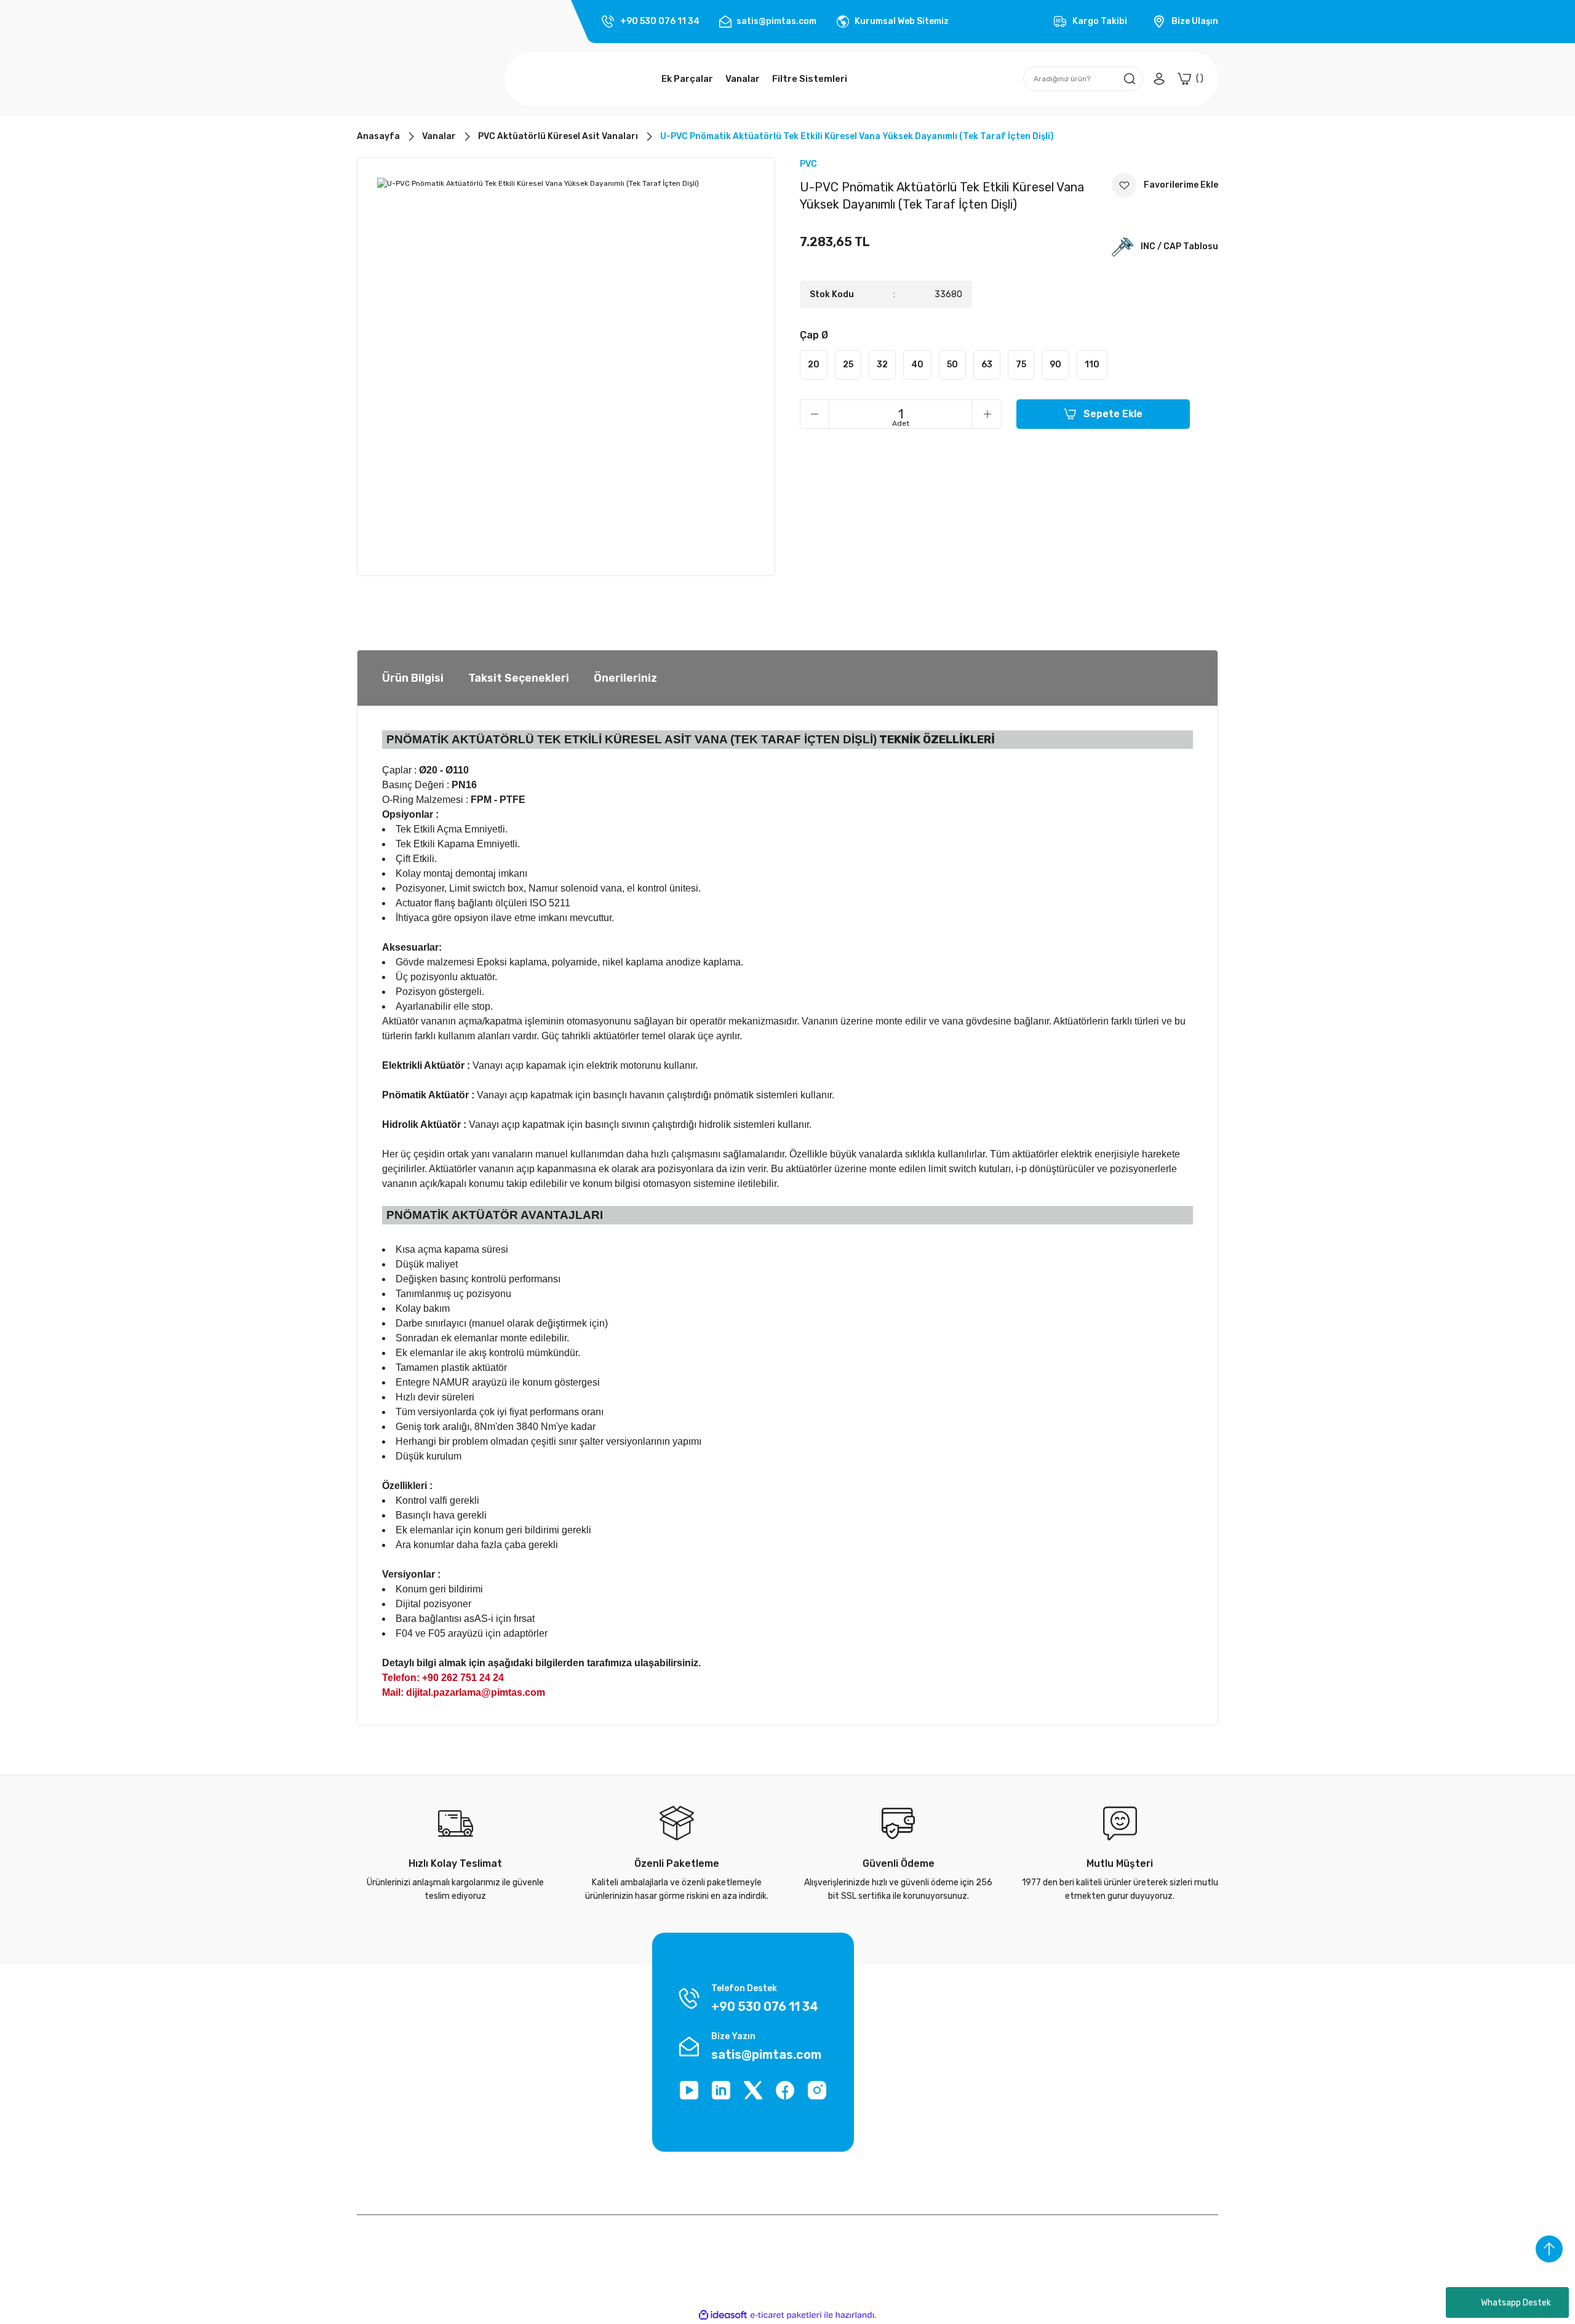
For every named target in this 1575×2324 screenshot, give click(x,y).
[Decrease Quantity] (815, 414)
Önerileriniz (625, 678)
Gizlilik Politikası (536, 2122)
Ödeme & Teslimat (984, 2052)
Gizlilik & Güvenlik (391, 2099)
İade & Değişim (386, 2146)
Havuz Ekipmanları (1131, 2122)
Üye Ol (960, 2099)
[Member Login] (1159, 79)
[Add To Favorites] (1165, 185)
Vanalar (1110, 2099)
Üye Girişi (966, 2076)
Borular (1109, 2052)
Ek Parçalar (1117, 2076)
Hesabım (965, 2122)
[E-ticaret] (786, 2315)
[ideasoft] (723, 2315)
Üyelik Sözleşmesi (392, 2076)
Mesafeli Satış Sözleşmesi (556, 2099)
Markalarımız (382, 2052)
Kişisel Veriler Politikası (401, 2122)
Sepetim (965, 2146)
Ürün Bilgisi (413, 678)
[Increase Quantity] (987, 414)
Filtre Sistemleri (1127, 2146)
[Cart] (1190, 79)
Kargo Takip (527, 2052)
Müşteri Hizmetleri (541, 2146)
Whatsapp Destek (1516, 2303)
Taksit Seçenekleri (519, 678)
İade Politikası (532, 2076)
